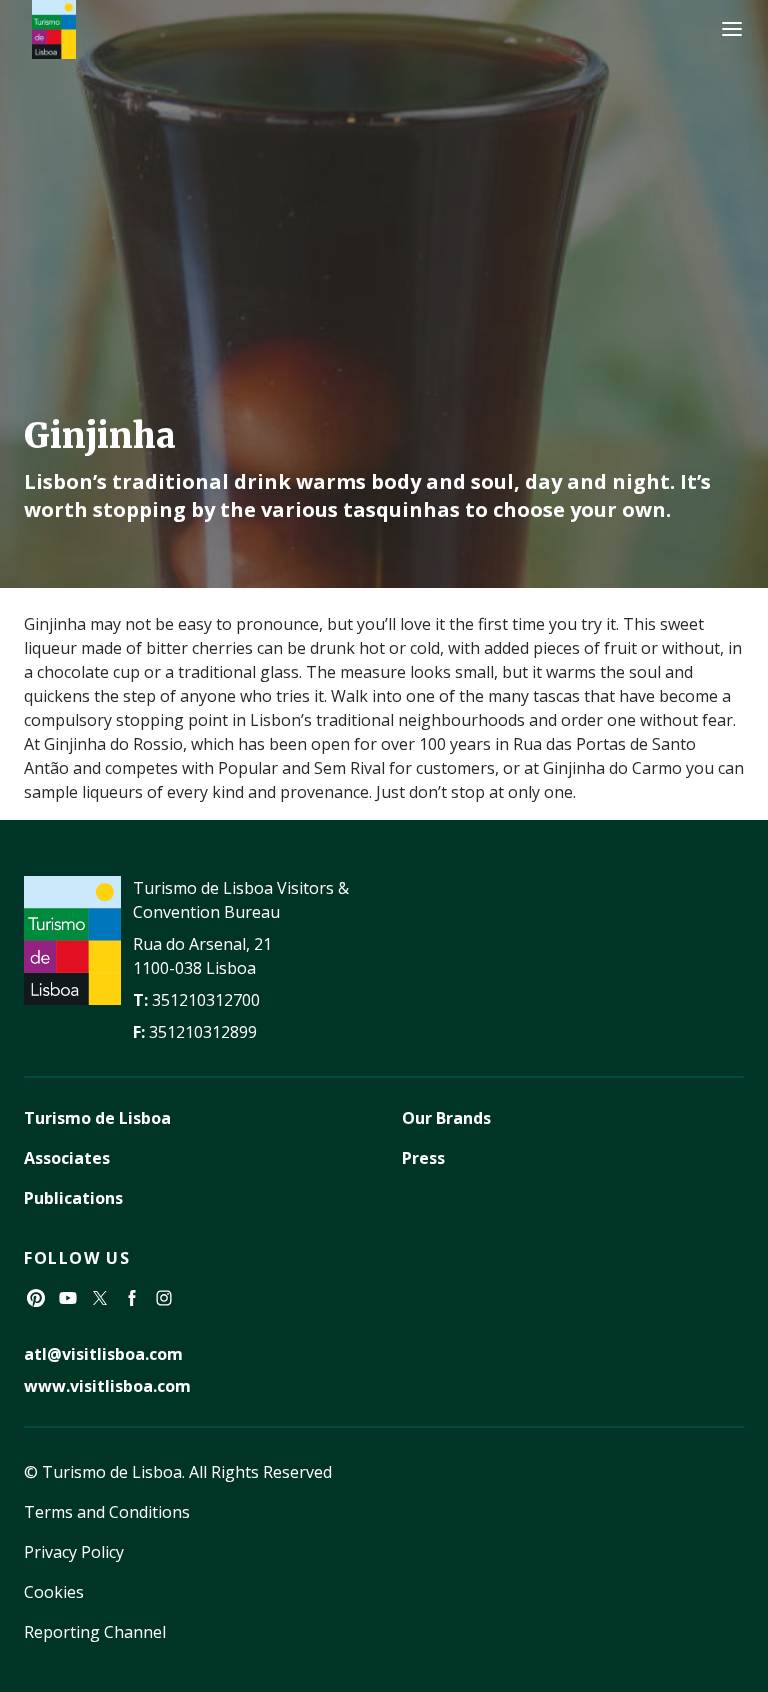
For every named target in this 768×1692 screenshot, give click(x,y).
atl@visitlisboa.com (103, 1354)
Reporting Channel (95, 1632)
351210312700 (206, 1000)
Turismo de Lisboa (97, 1118)
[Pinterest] (36, 1298)
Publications (73, 1198)
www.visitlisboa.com (107, 1386)
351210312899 (203, 1032)
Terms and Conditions (107, 1512)
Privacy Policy (74, 1552)
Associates (67, 1158)
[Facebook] (132, 1298)
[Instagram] (164, 1298)
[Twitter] (100, 1298)
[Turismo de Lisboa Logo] (54, 29)
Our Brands (446, 1118)
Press (423, 1158)
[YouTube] (68, 1298)
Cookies (54, 1592)
